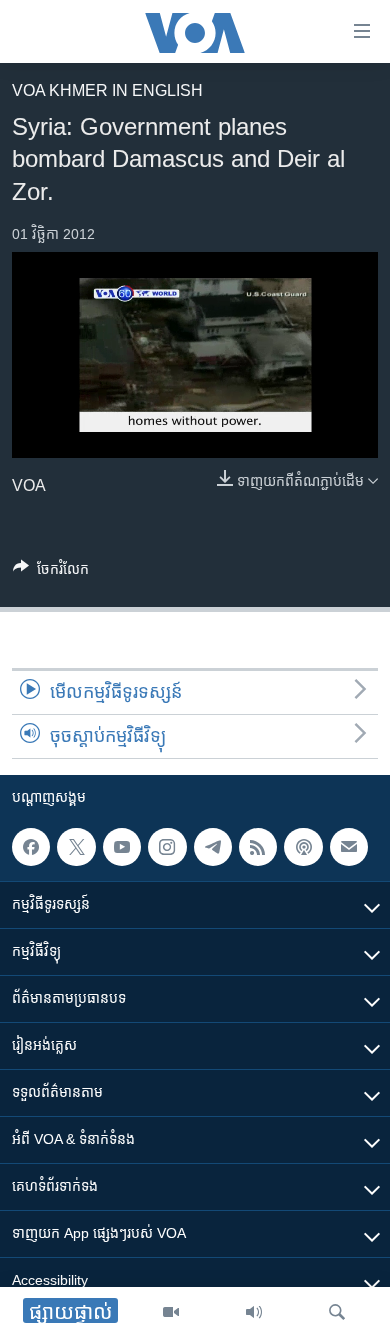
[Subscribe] (349, 847)
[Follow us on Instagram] (167, 847)
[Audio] (254, 1312)
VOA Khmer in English (107, 90)
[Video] (171, 1312)
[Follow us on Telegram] (213, 847)
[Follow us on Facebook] (31, 847)
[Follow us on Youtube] (122, 847)
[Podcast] (303, 847)
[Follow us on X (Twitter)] (76, 847)
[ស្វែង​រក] (337, 1312)
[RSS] (258, 847)
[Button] (51, 572)
